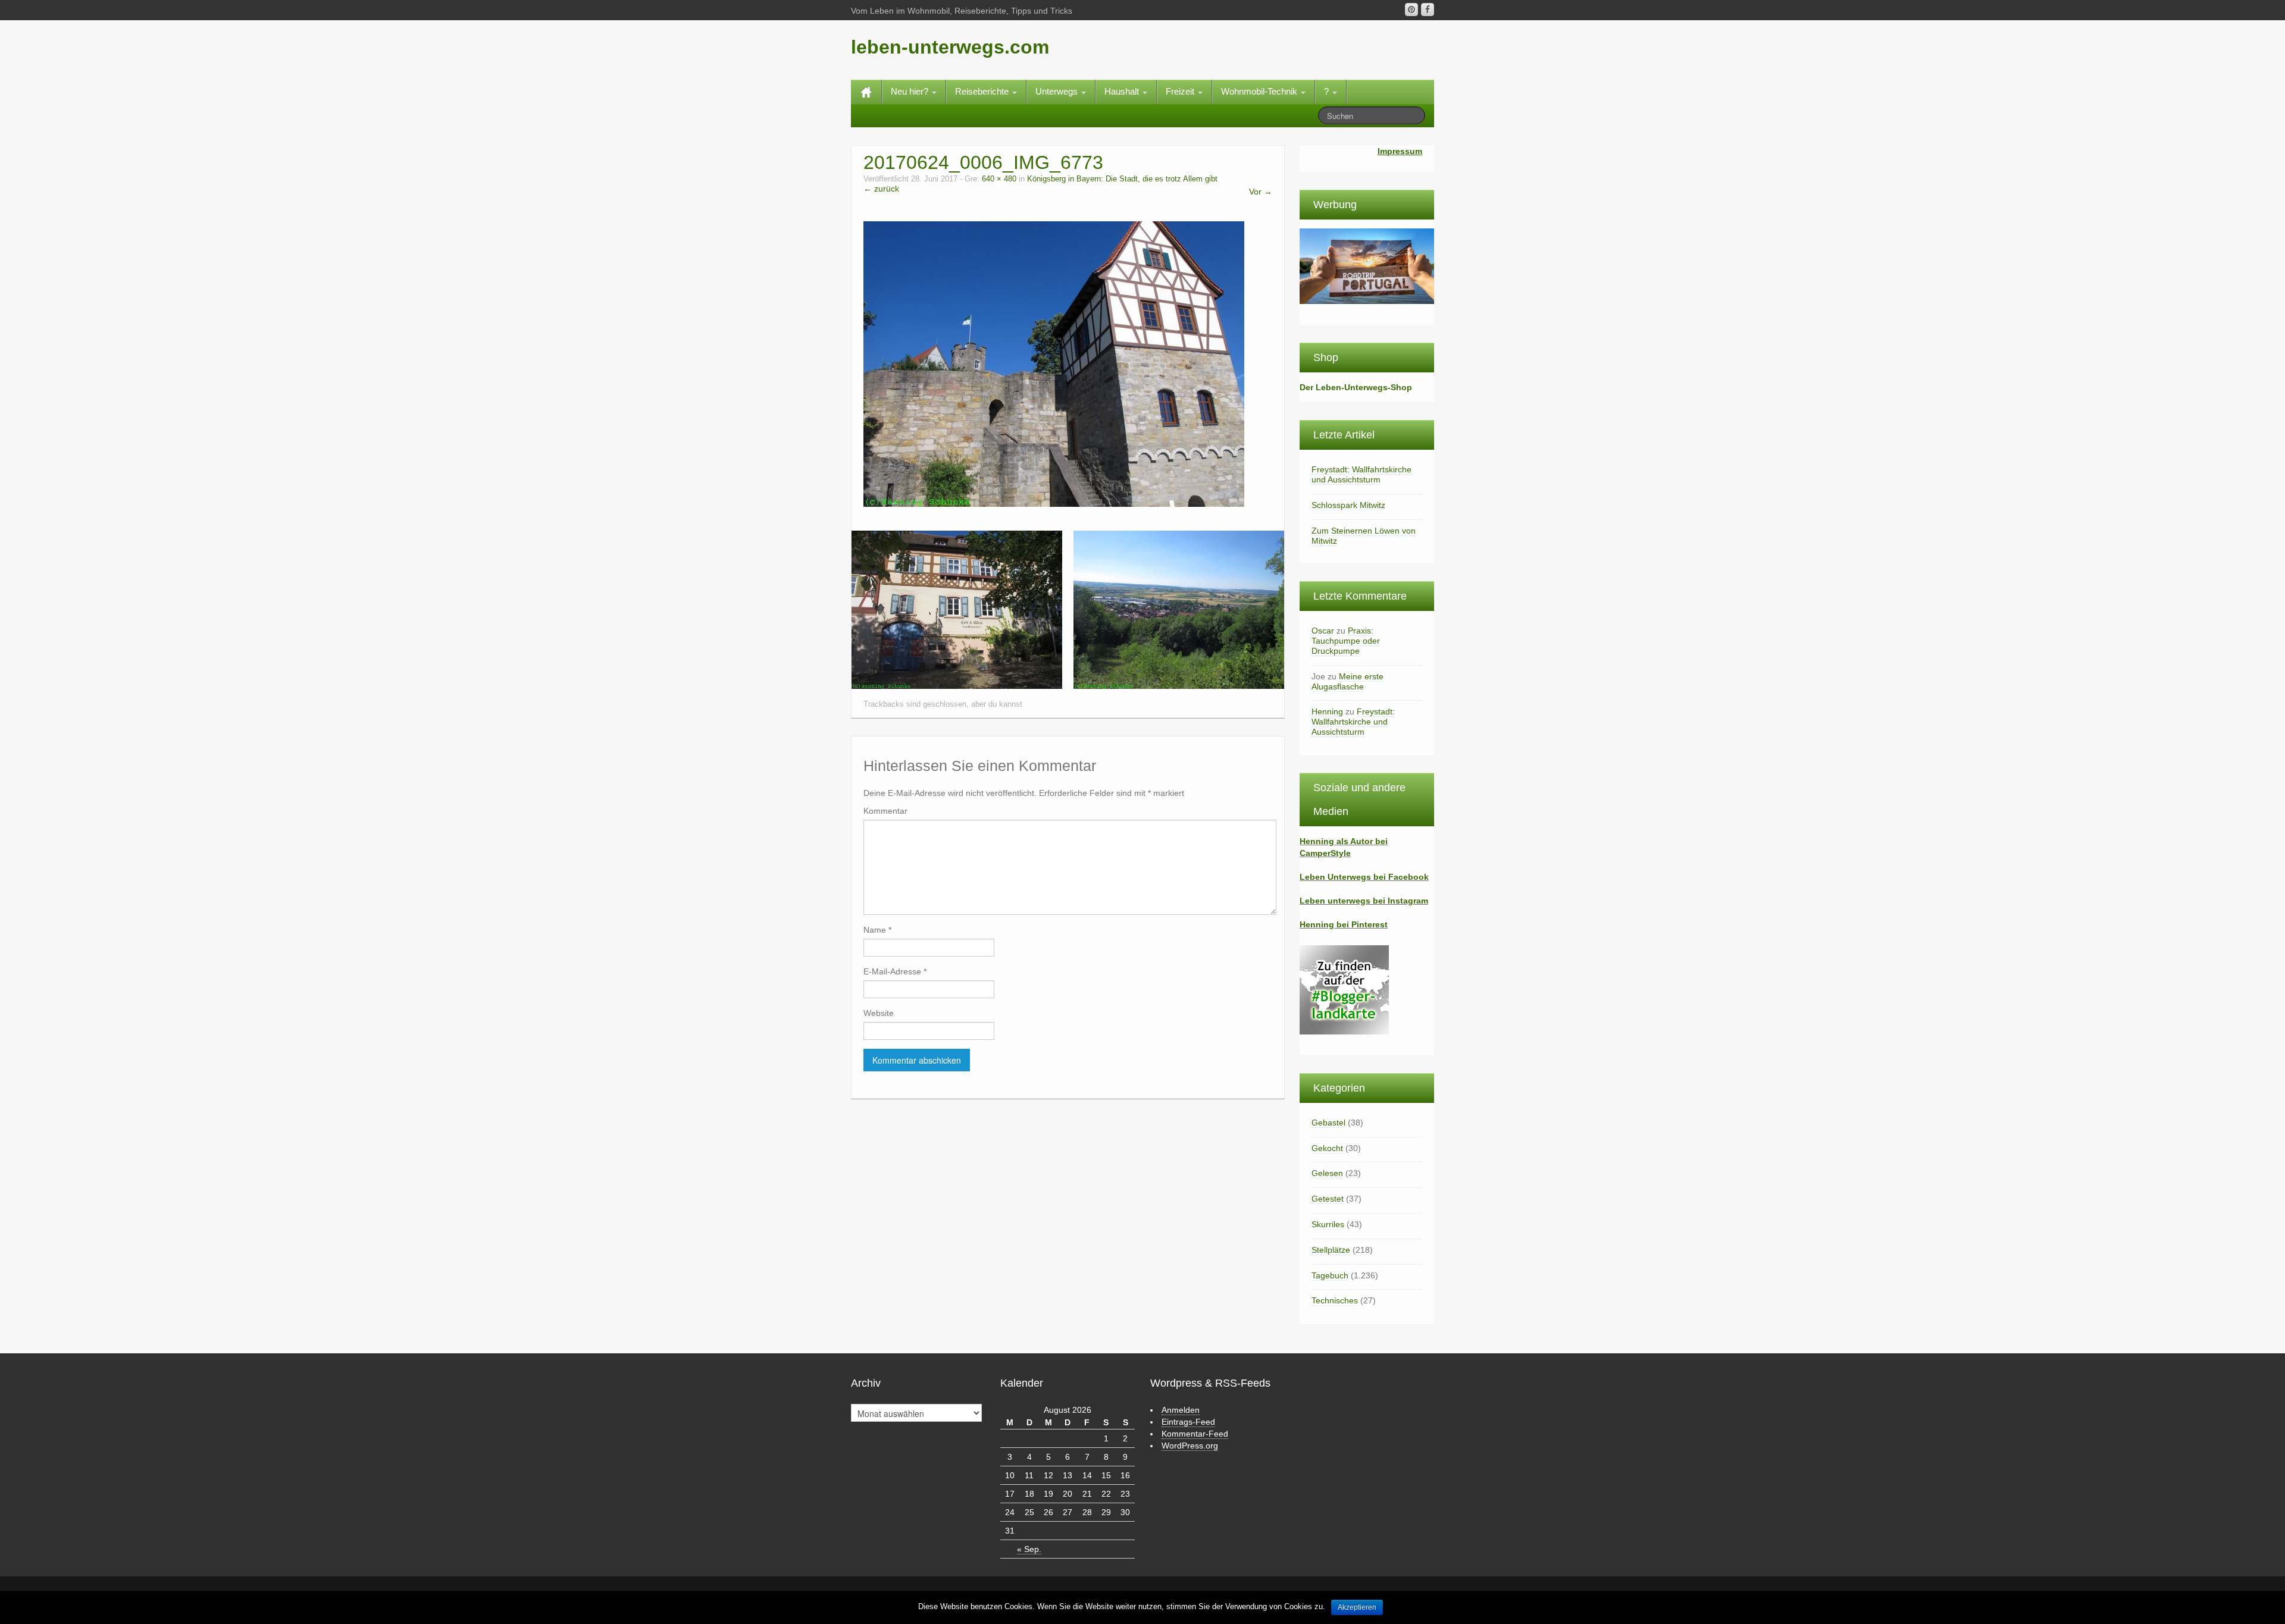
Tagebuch (1330, 1275)
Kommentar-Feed (1195, 1434)
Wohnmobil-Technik (1260, 91)
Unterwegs (1058, 91)
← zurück (881, 189)
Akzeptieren (1357, 1607)
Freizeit (1181, 91)
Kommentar (885, 811)
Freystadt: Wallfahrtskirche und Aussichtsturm (1361, 474)
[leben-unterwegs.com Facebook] (1428, 10)
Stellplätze (1331, 1250)
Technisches (1335, 1300)
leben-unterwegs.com (950, 47)
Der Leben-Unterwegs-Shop (1356, 387)
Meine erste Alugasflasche (1347, 681)
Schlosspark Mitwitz (1348, 505)
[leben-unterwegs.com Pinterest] (1411, 10)
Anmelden (1181, 1410)
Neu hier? (911, 91)
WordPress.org (1190, 1446)
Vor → (1261, 192)
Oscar (1323, 631)
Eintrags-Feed (1188, 1422)
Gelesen (1327, 1173)
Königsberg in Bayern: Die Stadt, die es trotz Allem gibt (1122, 179)
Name (877, 930)
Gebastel (1328, 1123)
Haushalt (1123, 91)
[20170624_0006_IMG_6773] (1054, 363)
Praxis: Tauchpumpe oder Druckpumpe (1346, 641)
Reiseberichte (983, 91)
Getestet (1328, 1199)
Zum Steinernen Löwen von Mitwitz (1364, 536)
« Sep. (1029, 1549)
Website (879, 1013)
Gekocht (1327, 1148)
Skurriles (1328, 1224)
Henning (1327, 711)
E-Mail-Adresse (895, 971)
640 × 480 (999, 179)
